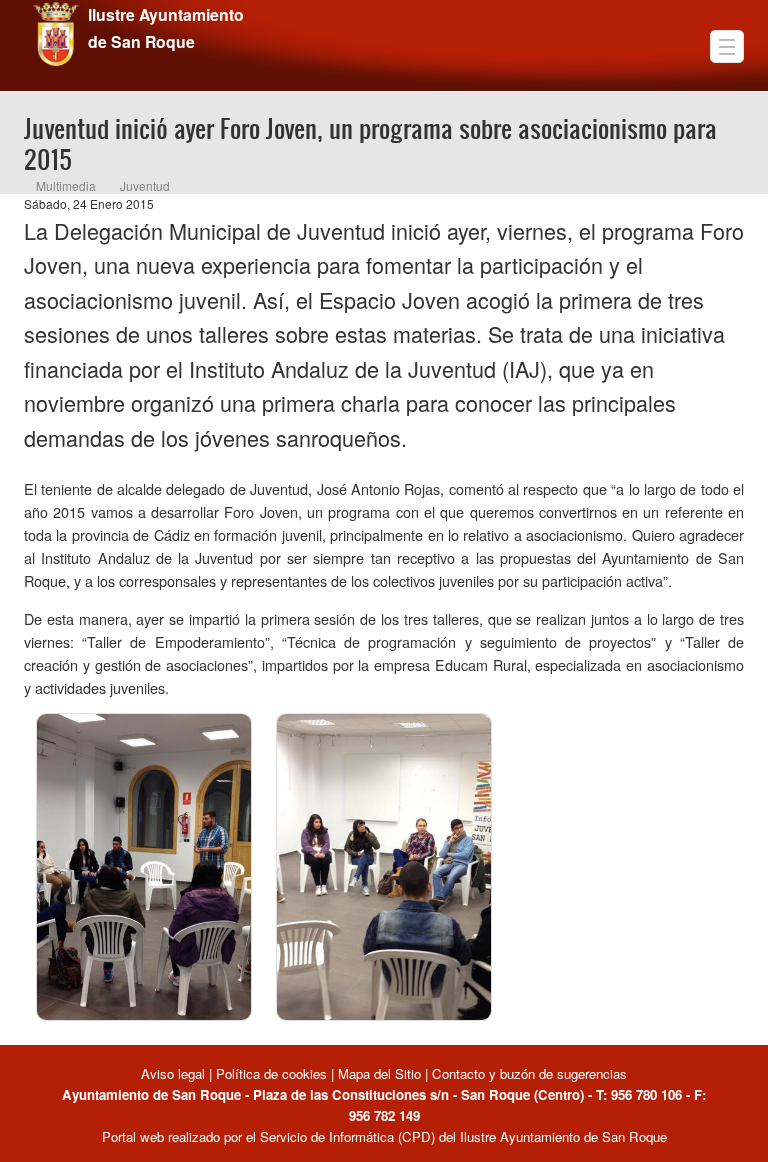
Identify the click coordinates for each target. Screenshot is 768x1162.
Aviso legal (175, 1073)
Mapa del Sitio (379, 1073)
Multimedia (66, 185)
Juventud (145, 185)
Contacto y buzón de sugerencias (529, 1073)
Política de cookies (271, 1073)
